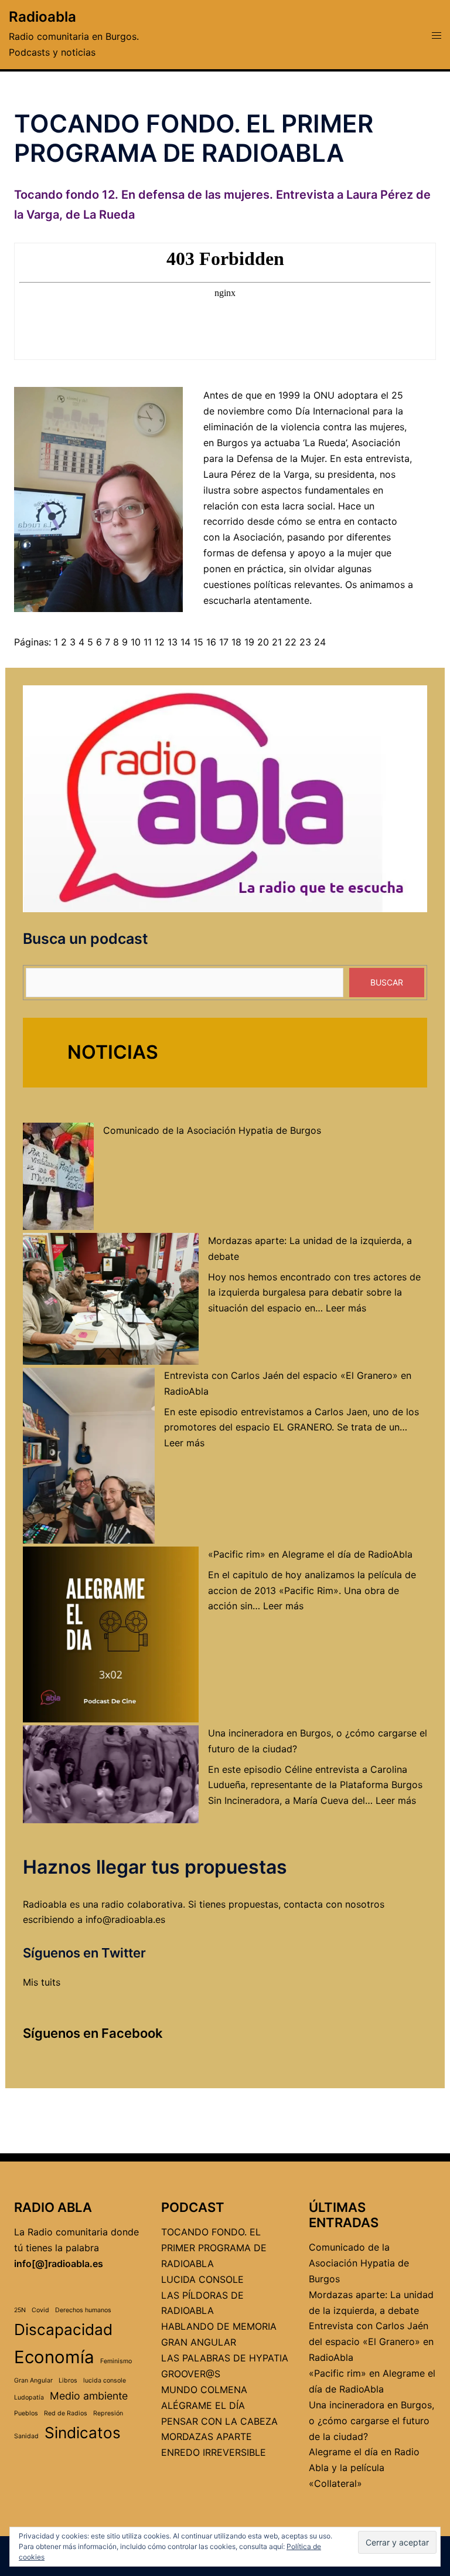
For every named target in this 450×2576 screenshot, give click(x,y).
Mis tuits (42, 1982)
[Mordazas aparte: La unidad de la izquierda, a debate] (111, 1299)
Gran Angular (33, 2380)
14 (185, 642)
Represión (108, 2413)
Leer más (346, 1308)
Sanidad (26, 2436)
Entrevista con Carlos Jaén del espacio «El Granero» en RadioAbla (371, 2341)
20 (263, 642)
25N (20, 2310)
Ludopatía (29, 2397)
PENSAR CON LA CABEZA (219, 2421)
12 (160, 642)
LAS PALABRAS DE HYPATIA (225, 2358)
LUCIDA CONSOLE (202, 2279)
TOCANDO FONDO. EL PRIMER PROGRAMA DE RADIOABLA (214, 2248)
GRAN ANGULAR (199, 2342)
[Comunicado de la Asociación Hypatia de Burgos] (58, 1176)
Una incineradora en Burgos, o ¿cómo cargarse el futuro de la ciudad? (371, 2421)
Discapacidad (63, 2329)
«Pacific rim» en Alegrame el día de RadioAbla (310, 1554)
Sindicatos (83, 2433)
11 (148, 642)
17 (224, 642)
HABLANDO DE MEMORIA (219, 2326)
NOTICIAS (113, 1052)
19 (249, 642)
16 (211, 642)
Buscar (387, 982)
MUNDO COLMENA (204, 2390)
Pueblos (26, 2413)
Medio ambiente (89, 2396)
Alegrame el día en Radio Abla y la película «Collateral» (364, 2468)
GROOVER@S (191, 2374)
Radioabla (42, 17)
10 (136, 642)
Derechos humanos (83, 2310)
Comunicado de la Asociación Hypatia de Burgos (212, 1130)
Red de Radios (66, 2413)
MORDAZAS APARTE (207, 2436)
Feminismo (116, 2361)
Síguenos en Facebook (93, 2033)
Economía (54, 2357)
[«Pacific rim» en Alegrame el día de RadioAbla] (111, 1634)
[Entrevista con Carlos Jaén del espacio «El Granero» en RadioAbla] (89, 1456)
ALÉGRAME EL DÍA (203, 2405)
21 (277, 642)
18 (236, 642)
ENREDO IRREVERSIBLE (214, 2452)
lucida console (105, 2380)
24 (320, 642)
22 (291, 642)
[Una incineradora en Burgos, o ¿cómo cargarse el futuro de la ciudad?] (111, 1775)
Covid (40, 2310)
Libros (68, 2380)
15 (198, 642)
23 (305, 642)
